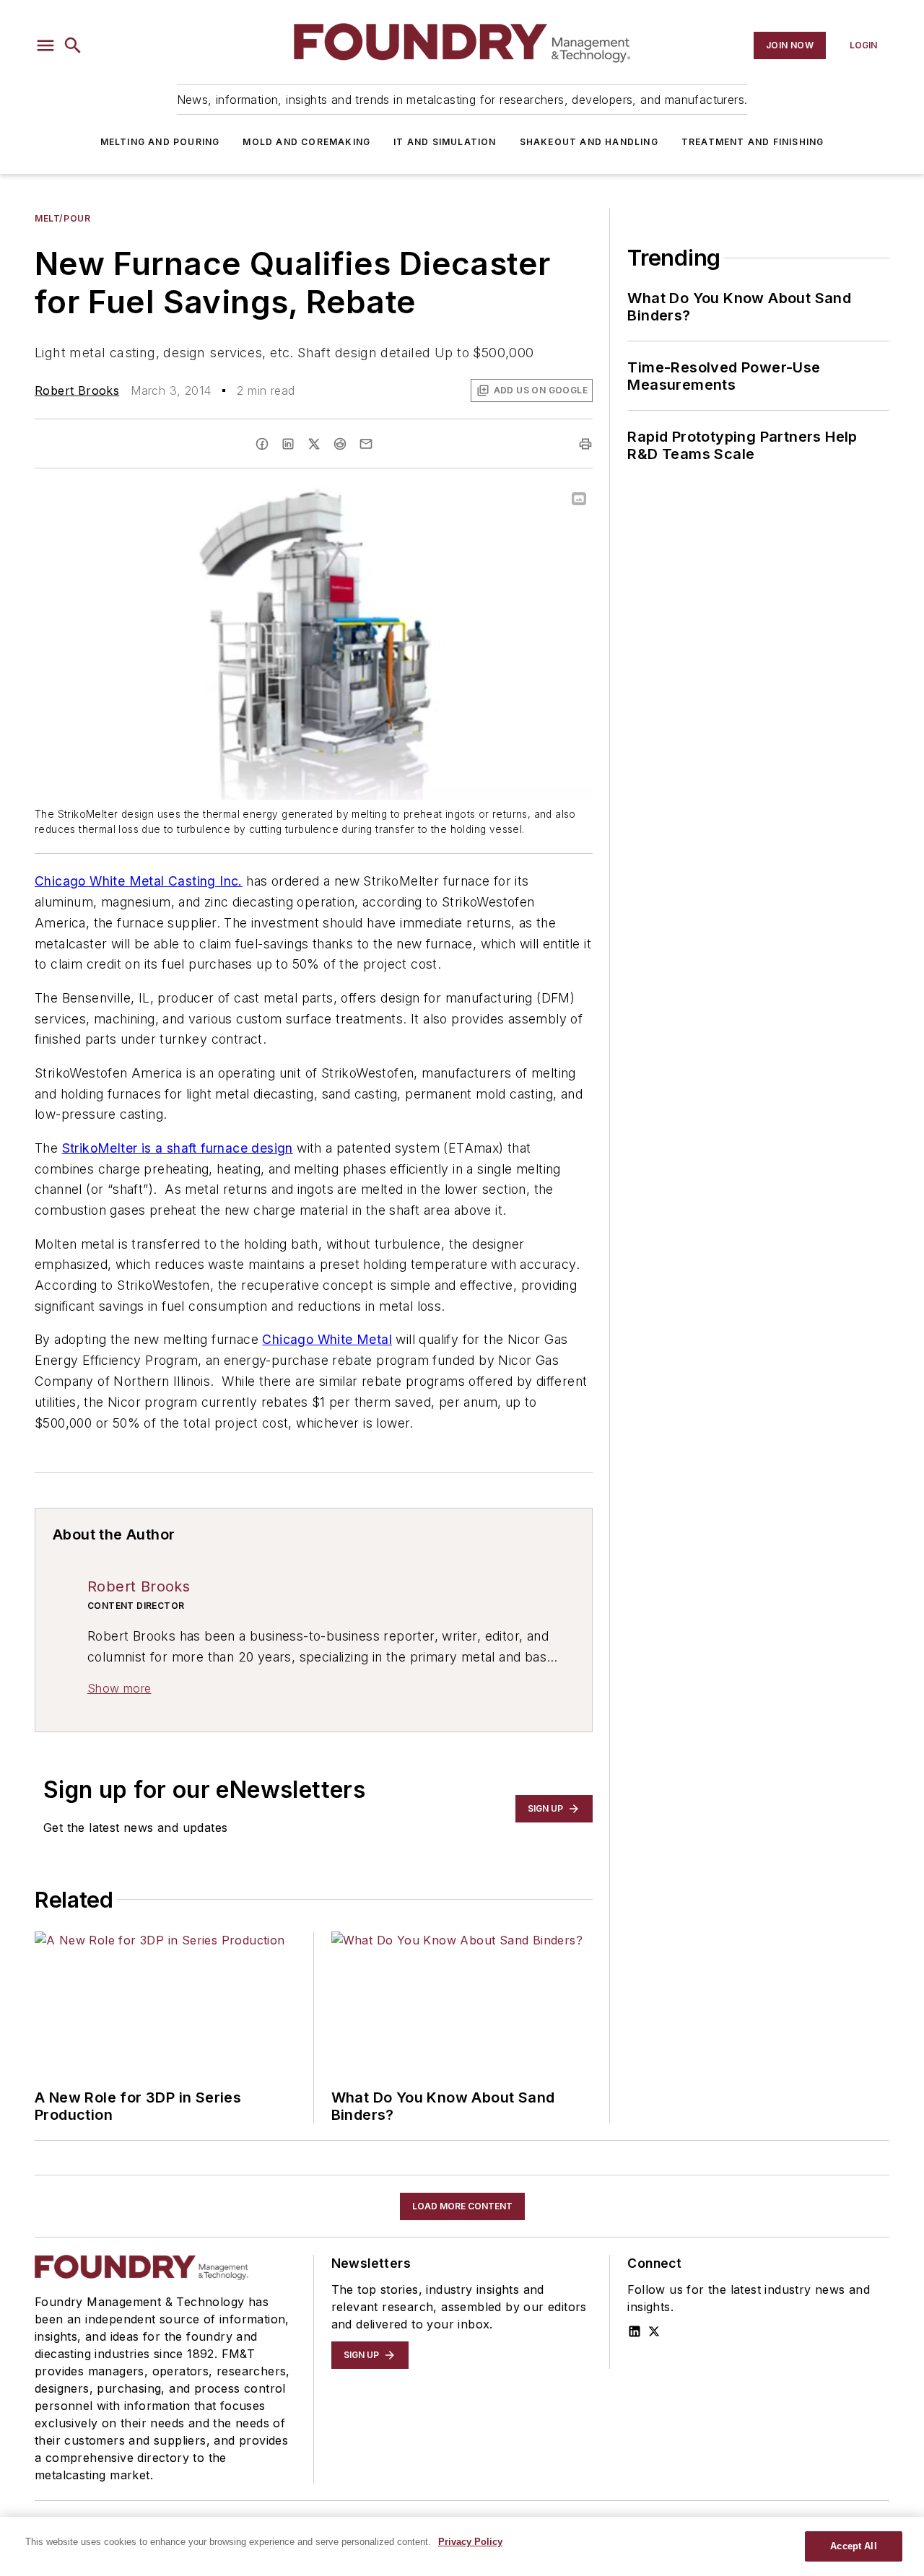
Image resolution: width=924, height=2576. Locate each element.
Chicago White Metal (327, 1339)
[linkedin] (288, 444)
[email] (366, 444)
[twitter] (314, 444)
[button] (45, 45)
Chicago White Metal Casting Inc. (139, 881)
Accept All (853, 2546)
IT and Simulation (445, 142)
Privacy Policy (470, 2542)
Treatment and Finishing (753, 142)
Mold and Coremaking (306, 142)
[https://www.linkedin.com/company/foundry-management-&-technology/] (635, 2331)
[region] (462, 2546)
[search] (73, 45)
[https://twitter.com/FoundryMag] (654, 2331)
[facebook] (262, 444)
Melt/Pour (62, 218)
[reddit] (340, 444)
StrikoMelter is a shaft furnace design (178, 1148)
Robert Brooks (77, 390)
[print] (585, 444)
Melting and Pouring (160, 142)
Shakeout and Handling (589, 142)
